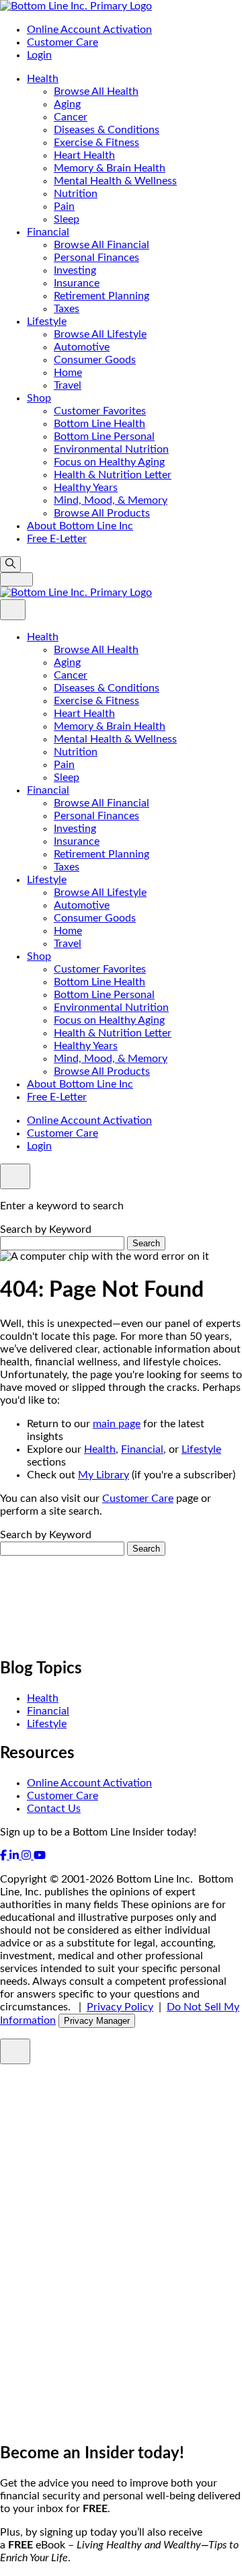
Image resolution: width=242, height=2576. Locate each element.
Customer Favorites (100, 411)
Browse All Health (96, 91)
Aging (67, 104)
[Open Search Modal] (10, 564)
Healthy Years (86, 488)
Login (39, 55)
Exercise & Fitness (96, 143)
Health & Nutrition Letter (113, 475)
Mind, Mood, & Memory (111, 500)
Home (68, 373)
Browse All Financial (102, 245)
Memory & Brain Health (110, 168)
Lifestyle (47, 321)
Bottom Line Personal (104, 437)
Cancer (71, 117)
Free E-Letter (57, 539)
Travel (68, 385)
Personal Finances (96, 258)
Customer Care (63, 42)
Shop (39, 398)
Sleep (67, 219)
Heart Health (84, 155)
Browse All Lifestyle (100, 334)
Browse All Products (102, 513)
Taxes (67, 309)
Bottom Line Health (99, 424)
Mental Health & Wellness (115, 181)
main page (117, 1424)
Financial (48, 232)
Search (146, 1243)
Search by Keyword (46, 1229)
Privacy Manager (97, 2021)
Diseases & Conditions (107, 130)
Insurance (77, 283)
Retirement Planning (102, 296)
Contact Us (54, 1809)
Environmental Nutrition (111, 449)
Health (43, 79)
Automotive (82, 347)
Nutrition (76, 194)
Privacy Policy (120, 2007)
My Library (104, 1475)
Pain (64, 206)
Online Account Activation (89, 30)
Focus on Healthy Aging (109, 462)
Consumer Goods (95, 360)
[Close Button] (13, 610)
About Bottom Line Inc (80, 526)
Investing (75, 270)
